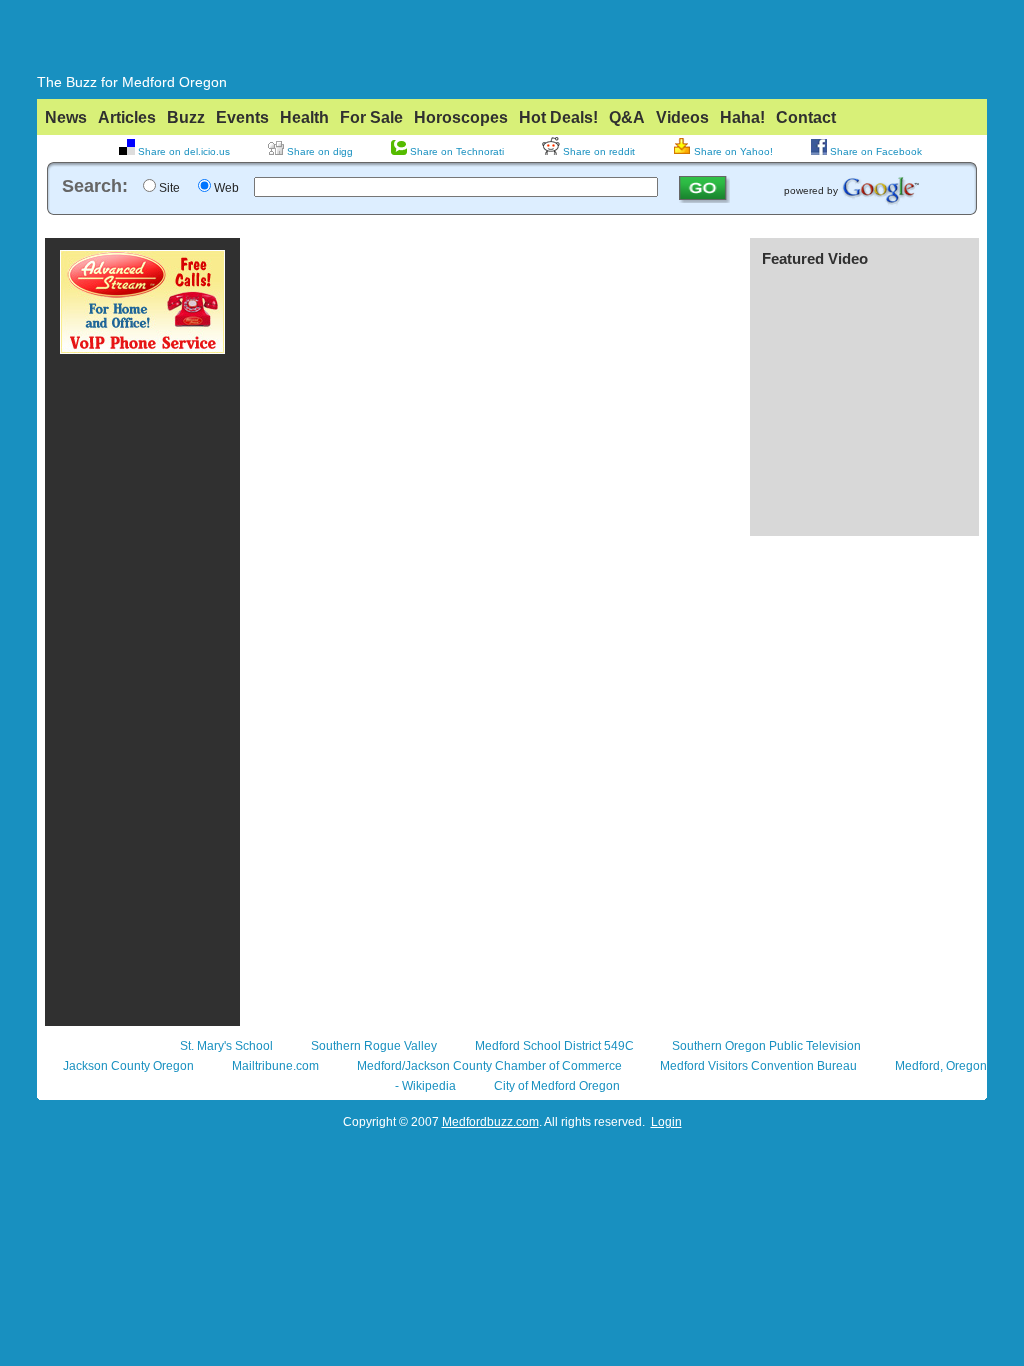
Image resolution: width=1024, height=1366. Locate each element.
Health (304, 117)
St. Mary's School (226, 1046)
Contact (806, 117)
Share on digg (318, 151)
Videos (682, 117)
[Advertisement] (512, 222)
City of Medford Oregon (557, 1086)
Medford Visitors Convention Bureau (758, 1066)
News (66, 117)
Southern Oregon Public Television (766, 1046)
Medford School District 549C (554, 1046)
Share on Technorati (455, 151)
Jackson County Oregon (128, 1066)
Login (666, 1122)
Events (242, 117)
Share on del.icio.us (182, 151)
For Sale (371, 117)
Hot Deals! (558, 117)
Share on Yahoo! (732, 151)
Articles (127, 117)
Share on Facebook (874, 151)
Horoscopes (461, 117)
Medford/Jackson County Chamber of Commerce (489, 1066)
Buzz (186, 117)
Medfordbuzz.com (490, 1122)
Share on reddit (597, 151)
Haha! (742, 117)
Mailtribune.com (275, 1066)
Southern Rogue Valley (374, 1046)
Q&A (627, 117)
